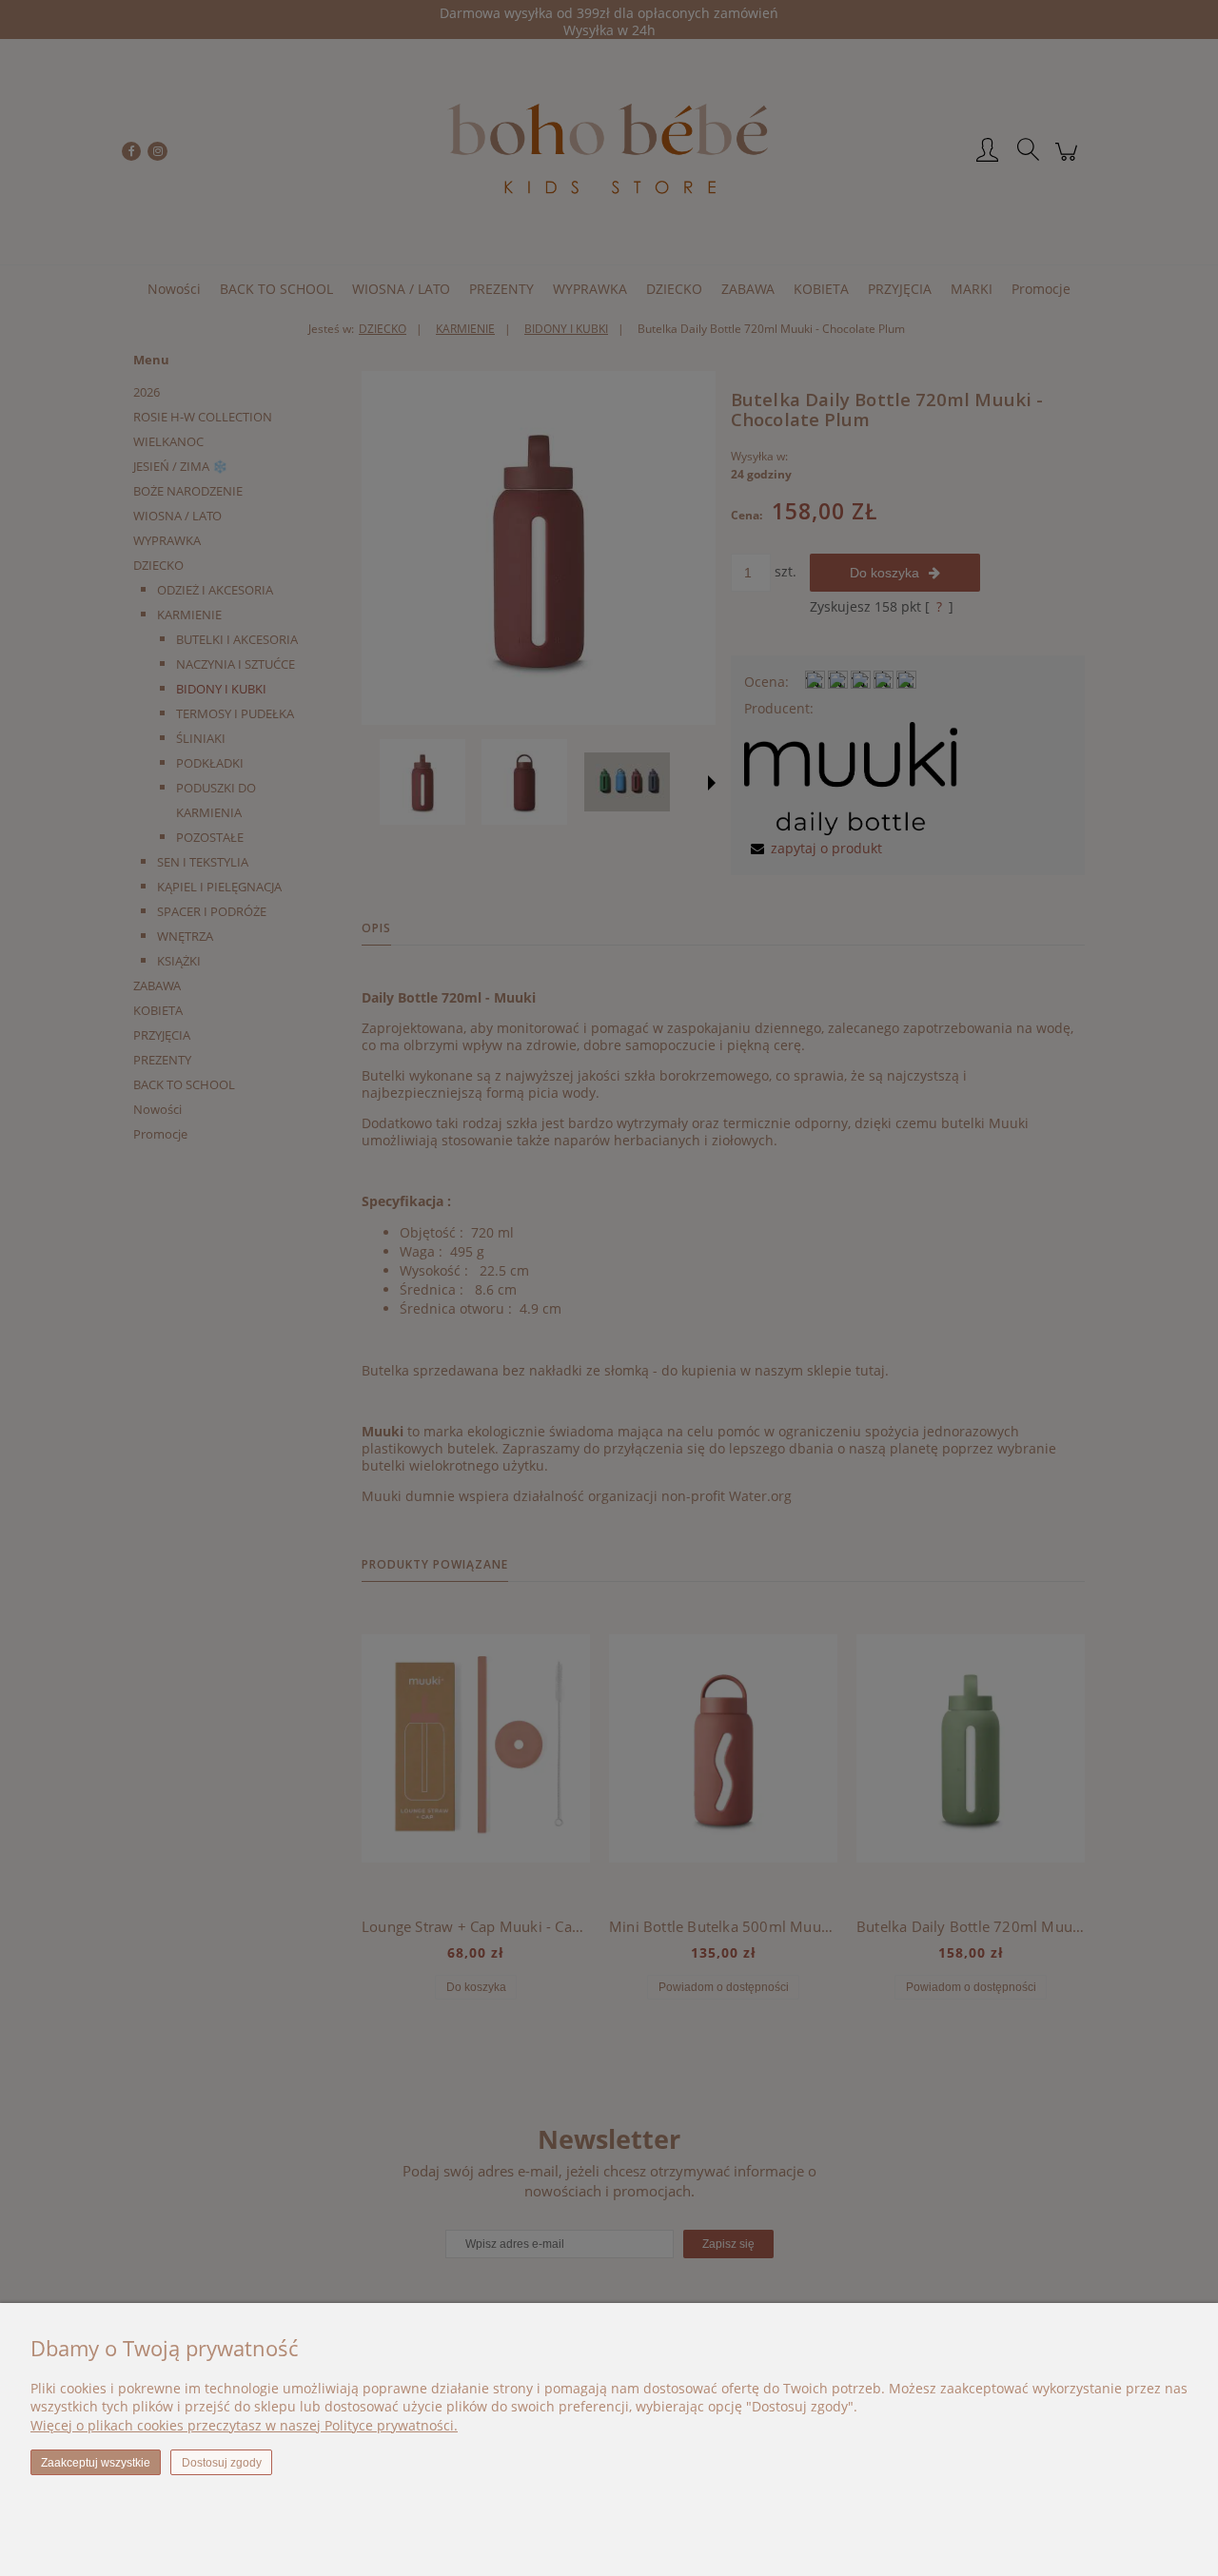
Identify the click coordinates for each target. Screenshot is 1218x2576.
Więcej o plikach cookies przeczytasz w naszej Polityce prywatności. (244, 2425)
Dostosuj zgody (222, 2463)
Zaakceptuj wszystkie (96, 2463)
